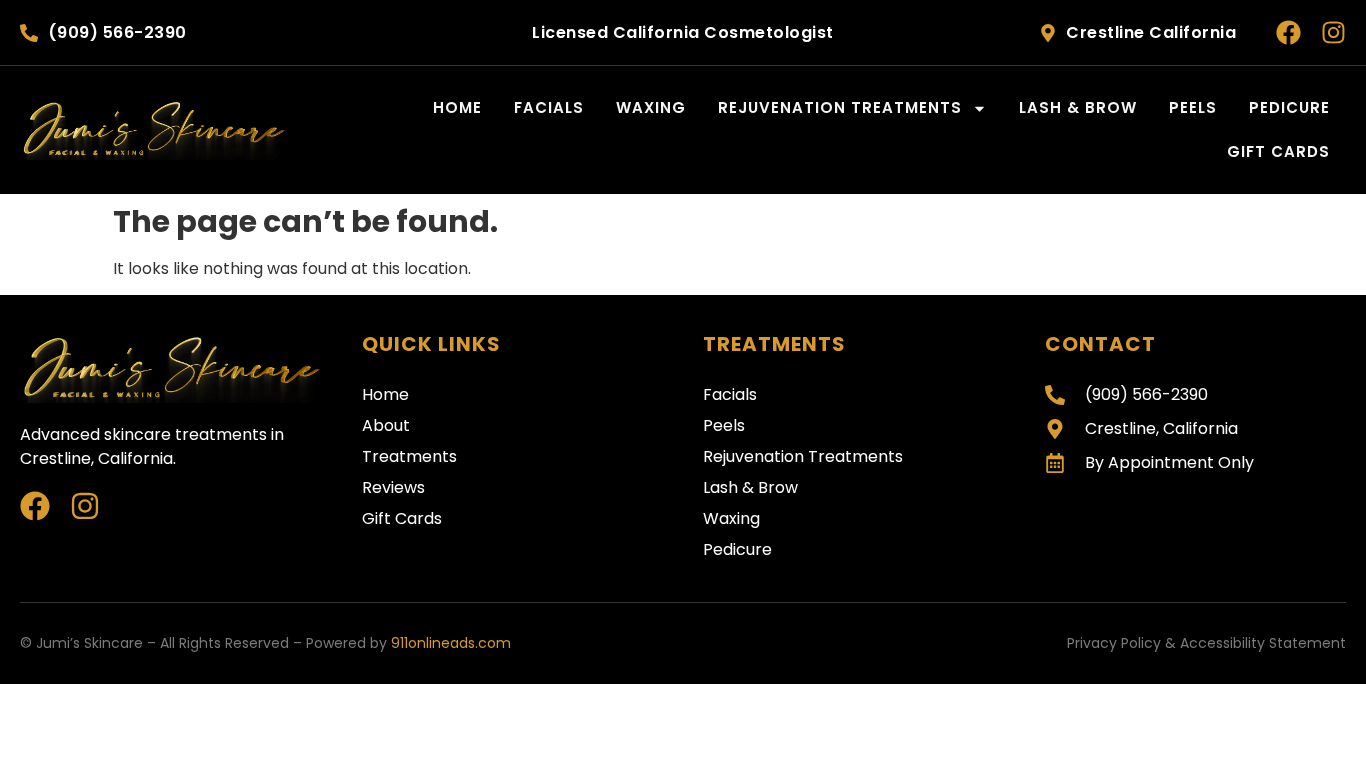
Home (457, 107)
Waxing (651, 107)
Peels (1193, 107)
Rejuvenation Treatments (840, 107)
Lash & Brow (1078, 107)
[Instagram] (1333, 32)
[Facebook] (1288, 32)
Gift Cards (1278, 151)
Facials (549, 107)
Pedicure (1289, 107)
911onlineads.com (451, 643)
